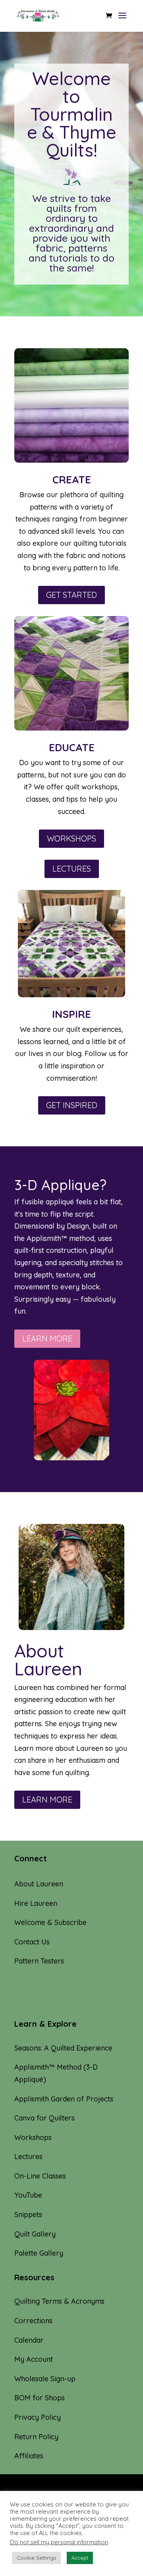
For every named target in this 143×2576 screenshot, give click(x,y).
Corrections (33, 2321)
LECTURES (72, 869)
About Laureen (39, 1884)
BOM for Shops (40, 2398)
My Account (34, 2359)
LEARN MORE (47, 1338)
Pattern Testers (39, 1961)
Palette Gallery (39, 2253)
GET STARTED (71, 595)
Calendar (29, 2340)
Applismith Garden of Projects (64, 2099)
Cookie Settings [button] (36, 2558)
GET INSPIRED (72, 1105)
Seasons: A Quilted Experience (63, 2048)
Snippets (28, 2215)
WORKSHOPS (71, 838)
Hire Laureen (36, 1903)
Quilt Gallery (35, 2234)
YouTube (28, 2195)
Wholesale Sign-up (45, 2379)
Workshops (33, 2137)
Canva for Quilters (44, 2118)
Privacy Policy (38, 2417)
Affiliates (29, 2456)
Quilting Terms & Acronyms (59, 2301)
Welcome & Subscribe (50, 1922)
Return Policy (36, 2437)
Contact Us (32, 1942)
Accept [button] (80, 2558)
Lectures (28, 2156)
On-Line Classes (40, 2176)
